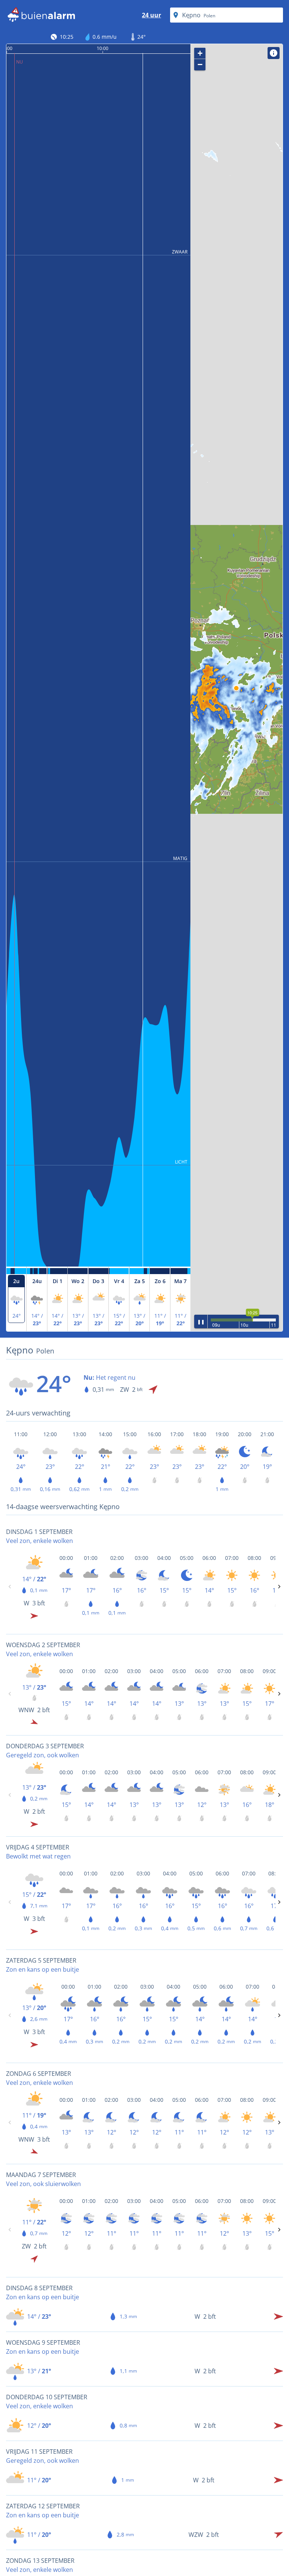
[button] (236, 688)
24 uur (151, 15)
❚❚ (201, 1321)
